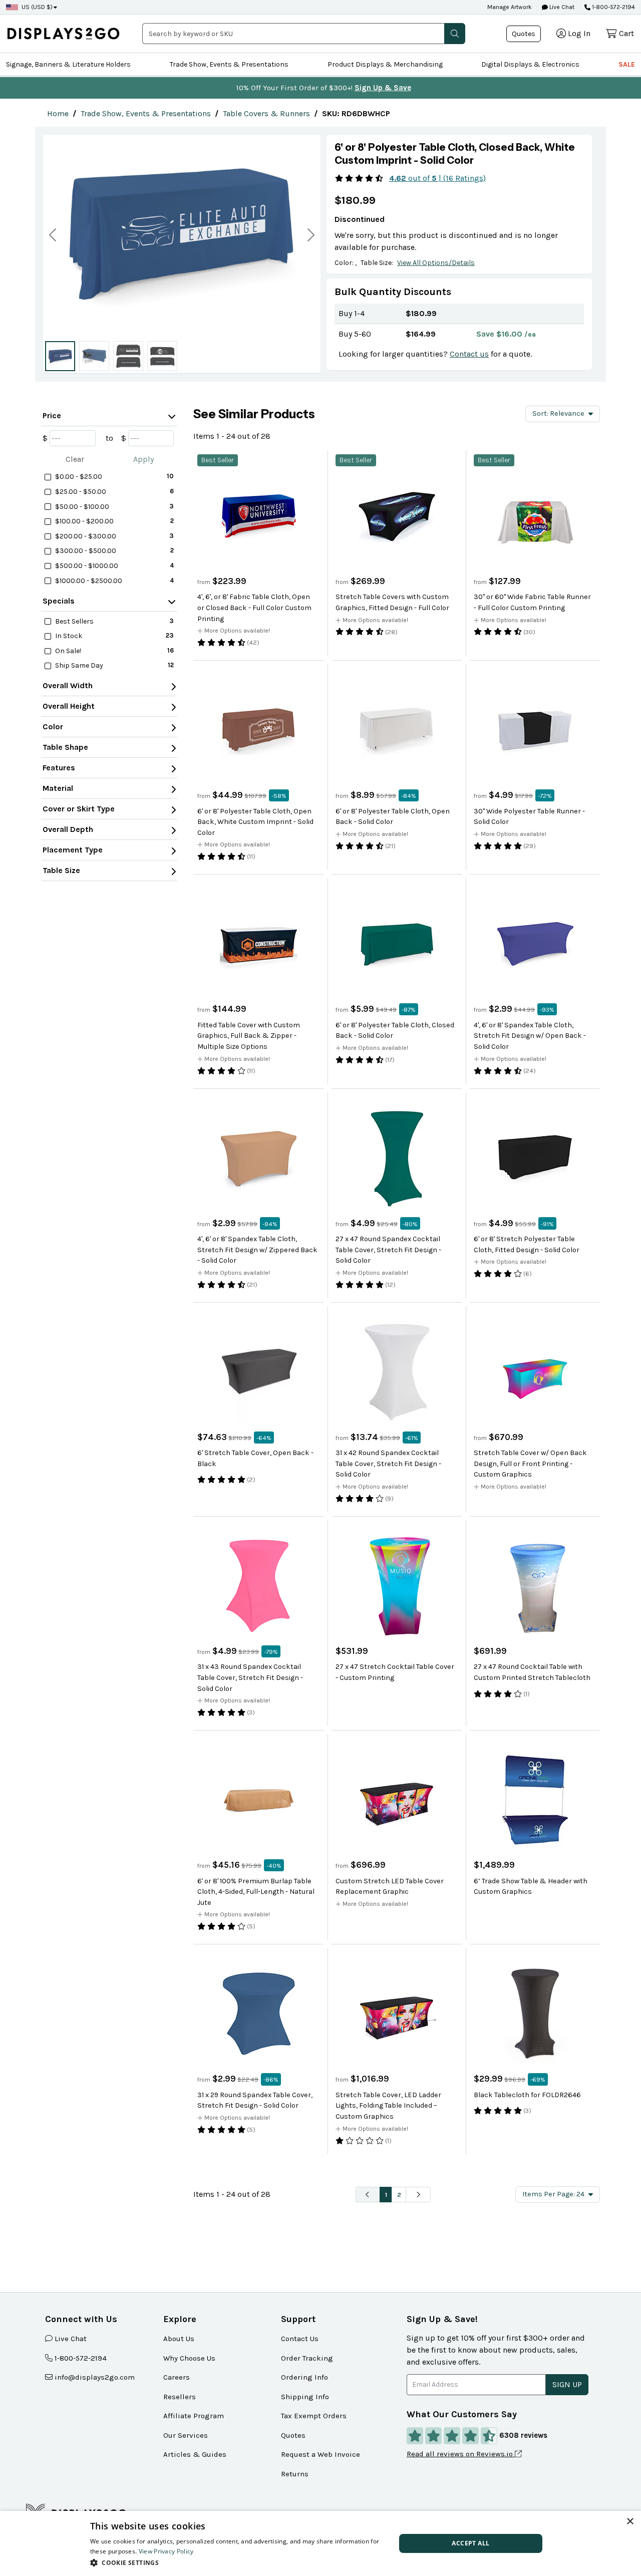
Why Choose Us (189, 2358)
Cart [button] (626, 33)
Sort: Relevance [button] (558, 413)
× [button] (630, 2522)
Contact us (469, 354)
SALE (627, 64)
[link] (58, 113)
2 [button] (399, 2195)
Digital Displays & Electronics (530, 64)
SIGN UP (567, 2384)
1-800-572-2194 (613, 7)
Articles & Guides (195, 2454)
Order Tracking (307, 2358)
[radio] (60, 356)
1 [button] (386, 2195)
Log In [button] (579, 33)
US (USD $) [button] (37, 7)
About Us (179, 2339)
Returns (295, 2474)
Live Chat (561, 7)
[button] (455, 34)
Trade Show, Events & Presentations (229, 64)
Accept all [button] (470, 2543)
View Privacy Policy (166, 2551)
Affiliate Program (194, 2416)
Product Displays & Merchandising (385, 64)
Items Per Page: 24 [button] (553, 2194)
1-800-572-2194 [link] (81, 2358)
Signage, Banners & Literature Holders (68, 64)
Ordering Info (304, 2377)
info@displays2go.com (95, 2377)
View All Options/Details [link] (436, 263)
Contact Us (300, 2339)
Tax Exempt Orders (314, 2416)
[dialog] (320, 2543)
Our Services (186, 2435)
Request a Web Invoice (320, 2454)
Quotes (524, 34)
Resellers (180, 2397)
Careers (177, 2377)
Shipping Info (305, 2397)
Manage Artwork (510, 7)
